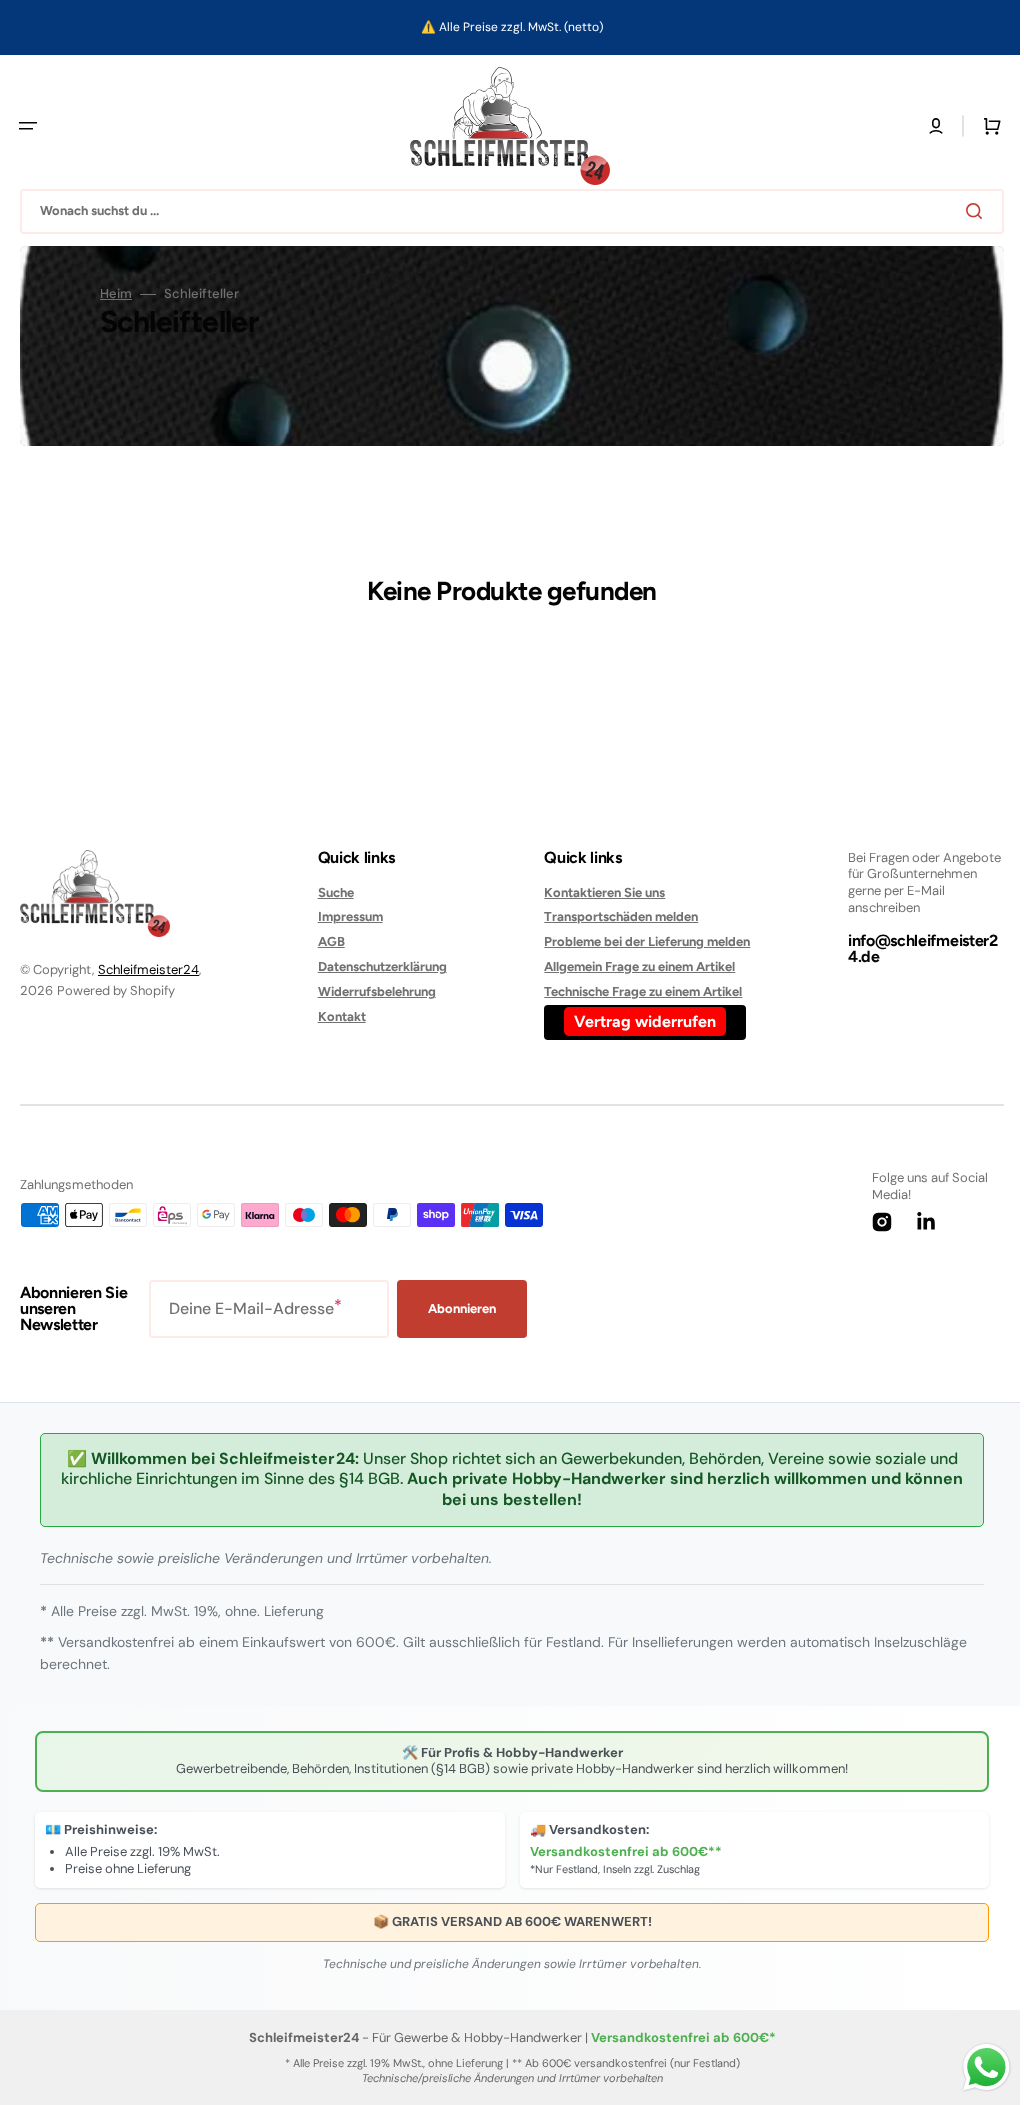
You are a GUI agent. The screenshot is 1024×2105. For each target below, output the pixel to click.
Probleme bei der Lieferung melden (637, 941)
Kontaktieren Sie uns (594, 892)
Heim (116, 294)
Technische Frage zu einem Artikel (633, 991)
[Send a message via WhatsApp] (971, 2067)
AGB (326, 941)
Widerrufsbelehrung (372, 991)
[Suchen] (963, 211)
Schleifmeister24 (148, 969)
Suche (331, 892)
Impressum (345, 916)
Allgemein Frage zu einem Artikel (629, 966)
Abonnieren (462, 1308)
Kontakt (337, 1016)
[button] (28, 126)
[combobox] (504, 211)
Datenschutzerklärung (377, 966)
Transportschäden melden (611, 916)
